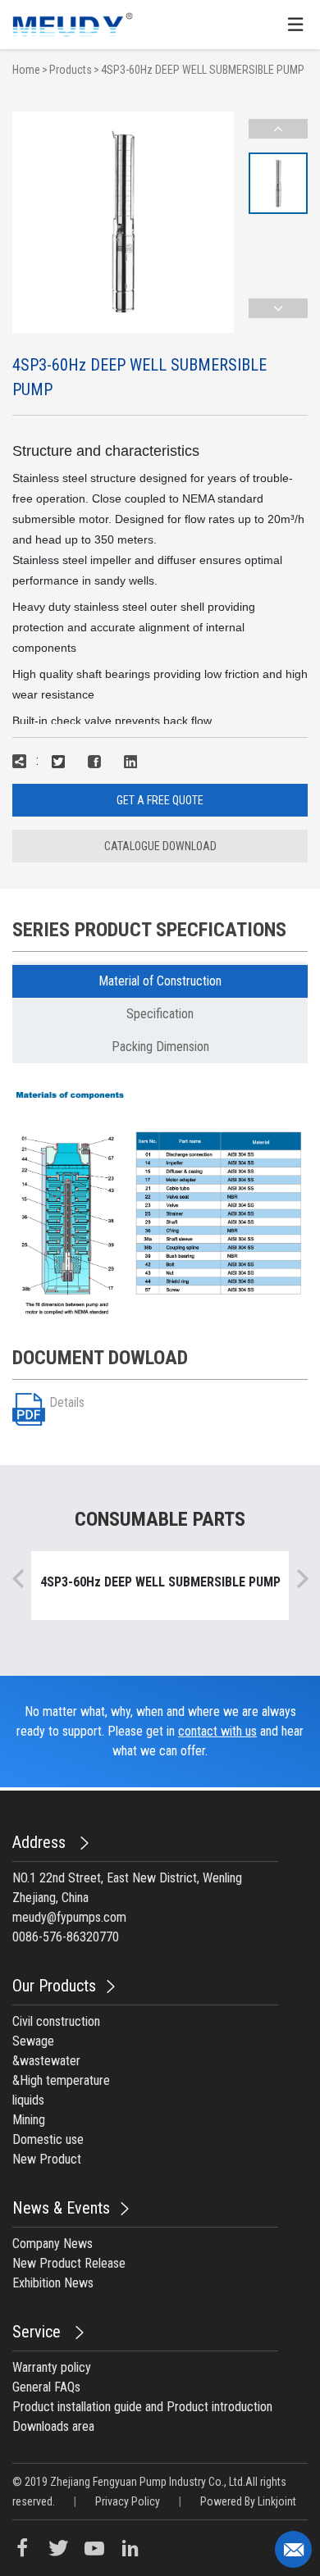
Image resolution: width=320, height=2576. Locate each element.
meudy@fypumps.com (69, 1917)
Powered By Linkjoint (248, 2501)
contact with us (217, 1731)
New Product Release (69, 2263)
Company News (53, 2244)
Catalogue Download (160, 846)
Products (71, 70)
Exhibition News (53, 2283)
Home (26, 70)
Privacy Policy (128, 2501)
